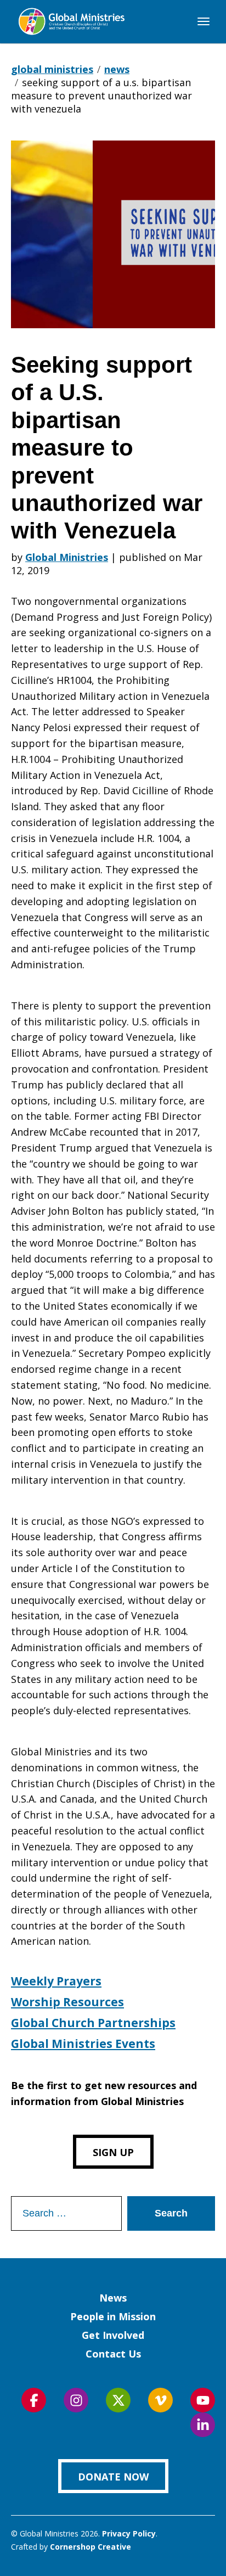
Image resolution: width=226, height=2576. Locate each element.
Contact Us (113, 2354)
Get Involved (113, 2335)
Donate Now (113, 2477)
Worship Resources (67, 2002)
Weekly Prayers (56, 1981)
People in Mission (113, 2316)
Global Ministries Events (83, 2044)
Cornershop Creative (91, 2547)
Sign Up (113, 2152)
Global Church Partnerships (93, 2023)
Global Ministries (67, 557)
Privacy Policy (129, 2533)
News (113, 2298)
